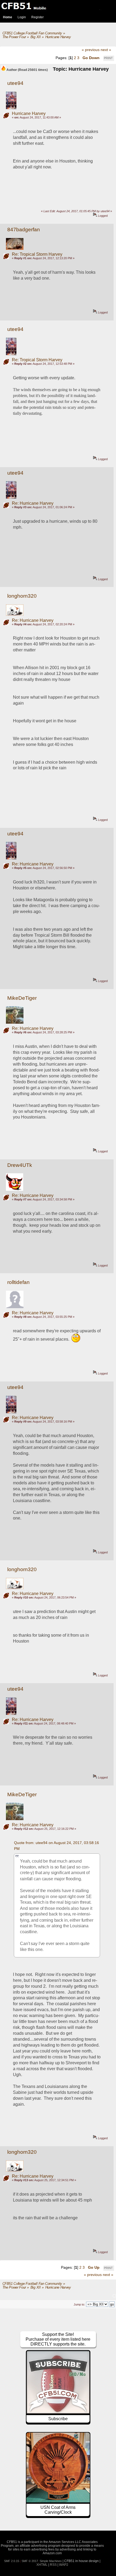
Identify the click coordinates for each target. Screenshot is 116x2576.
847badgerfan (24, 230)
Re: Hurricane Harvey (33, 503)
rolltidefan (18, 1282)
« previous (91, 50)
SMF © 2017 (30, 2561)
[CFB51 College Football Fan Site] (58, 6)
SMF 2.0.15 (12, 2561)
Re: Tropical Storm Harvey (37, 254)
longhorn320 (22, 596)
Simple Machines (51, 2561)
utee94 (15, 83)
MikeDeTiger (22, 998)
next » (106, 50)
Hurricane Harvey (29, 113)
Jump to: (79, 2304)
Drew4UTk (20, 1165)
